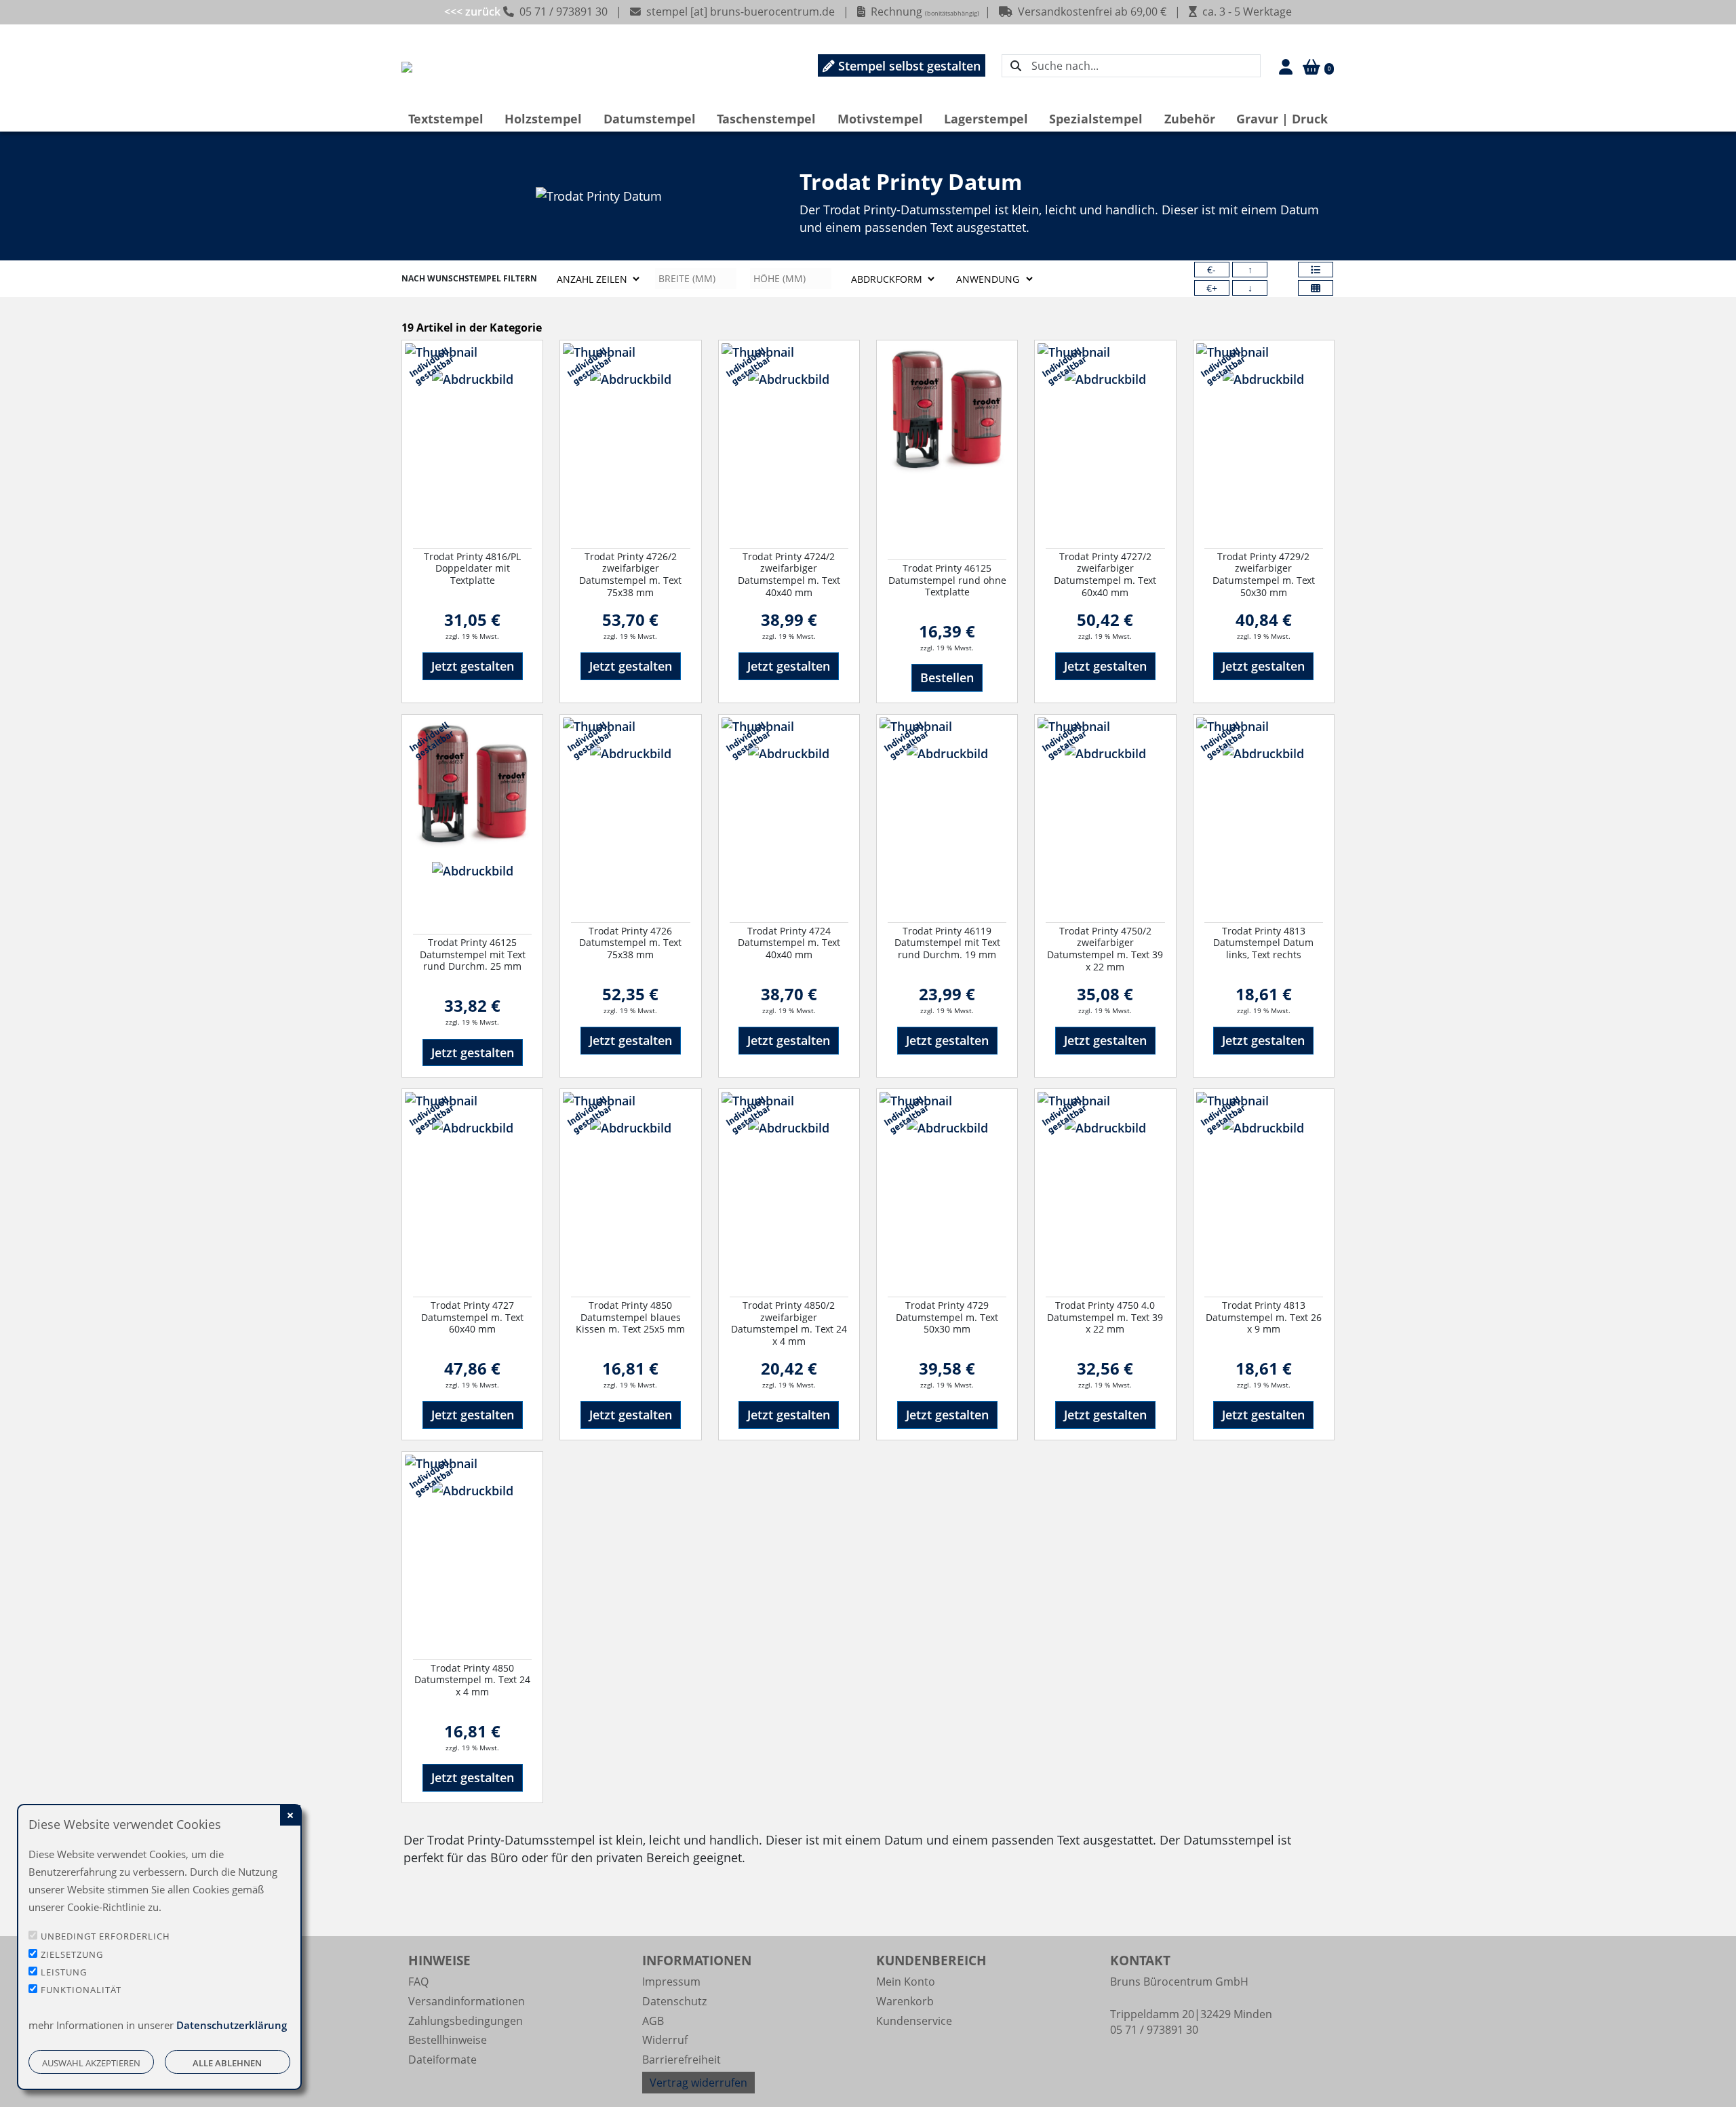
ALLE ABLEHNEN (227, 2063)
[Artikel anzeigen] (472, 439)
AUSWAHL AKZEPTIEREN (91, 2063)
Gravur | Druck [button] (1282, 119)
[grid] (1316, 288)
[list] (1316, 270)
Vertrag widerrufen (698, 2083)
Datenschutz (674, 2001)
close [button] (290, 1815)
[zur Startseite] (407, 66)
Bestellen (947, 677)
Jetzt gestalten (473, 666)
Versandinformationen (467, 2001)
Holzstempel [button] (543, 119)
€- (1211, 270)
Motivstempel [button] (880, 119)
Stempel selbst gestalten (908, 66)
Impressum (671, 1982)
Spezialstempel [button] (1096, 119)
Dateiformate (442, 2060)
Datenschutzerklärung (232, 2025)
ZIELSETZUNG (72, 1954)
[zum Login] (1281, 66)
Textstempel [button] (446, 119)
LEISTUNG (64, 1972)
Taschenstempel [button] (766, 119)
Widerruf (665, 2040)
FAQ (418, 1982)
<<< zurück (474, 12)
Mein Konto (906, 1982)
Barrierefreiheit (682, 2060)
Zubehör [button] (1190, 119)
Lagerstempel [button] (986, 119)
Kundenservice (914, 2021)
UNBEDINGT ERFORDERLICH (105, 1936)
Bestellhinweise (448, 2040)
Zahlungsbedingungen (466, 2021)
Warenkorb (905, 2001)
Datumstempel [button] (650, 119)
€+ (1212, 288)
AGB (653, 2021)
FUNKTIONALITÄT (81, 1990)
